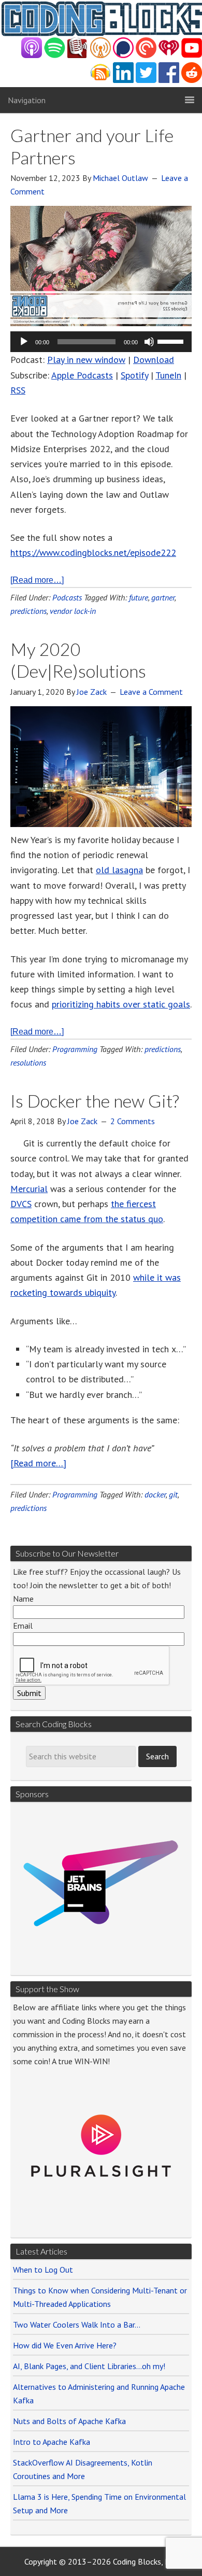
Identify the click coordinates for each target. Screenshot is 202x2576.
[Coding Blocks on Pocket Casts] (146, 55)
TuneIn (168, 375)
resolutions (28, 1062)
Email (23, 1626)
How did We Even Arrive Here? (65, 2345)
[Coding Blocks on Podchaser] (123, 55)
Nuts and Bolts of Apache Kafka (69, 2421)
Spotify (134, 375)
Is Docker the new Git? (95, 1101)
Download (154, 360)
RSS (18, 390)
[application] (101, 342)
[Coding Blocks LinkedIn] (123, 80)
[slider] (172, 341)
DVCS (21, 1204)
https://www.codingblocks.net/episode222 (93, 552)
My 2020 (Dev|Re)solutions (78, 660)
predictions (28, 611)
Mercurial (29, 1189)
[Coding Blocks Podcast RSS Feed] (100, 80)
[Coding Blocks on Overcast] (100, 55)
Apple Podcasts (82, 375)
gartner (163, 597)
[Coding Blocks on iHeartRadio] (169, 55)
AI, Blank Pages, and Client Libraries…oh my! (89, 2366)
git (173, 1494)
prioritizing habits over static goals (121, 1004)
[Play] (24, 342)
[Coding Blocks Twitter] (146, 80)
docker (155, 1494)
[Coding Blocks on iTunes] (32, 55)
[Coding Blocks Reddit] (192, 80)
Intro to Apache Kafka (52, 2442)
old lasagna (119, 870)
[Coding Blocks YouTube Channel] (192, 55)
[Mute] (149, 342)
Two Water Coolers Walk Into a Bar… (77, 2325)
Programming (75, 1049)
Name (23, 1599)
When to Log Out (43, 2270)
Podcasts (67, 597)
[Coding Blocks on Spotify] (55, 55)
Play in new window (86, 360)
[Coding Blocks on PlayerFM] (78, 55)
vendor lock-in (73, 611)
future (139, 597)
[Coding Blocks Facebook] (169, 80)
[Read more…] (37, 580)
